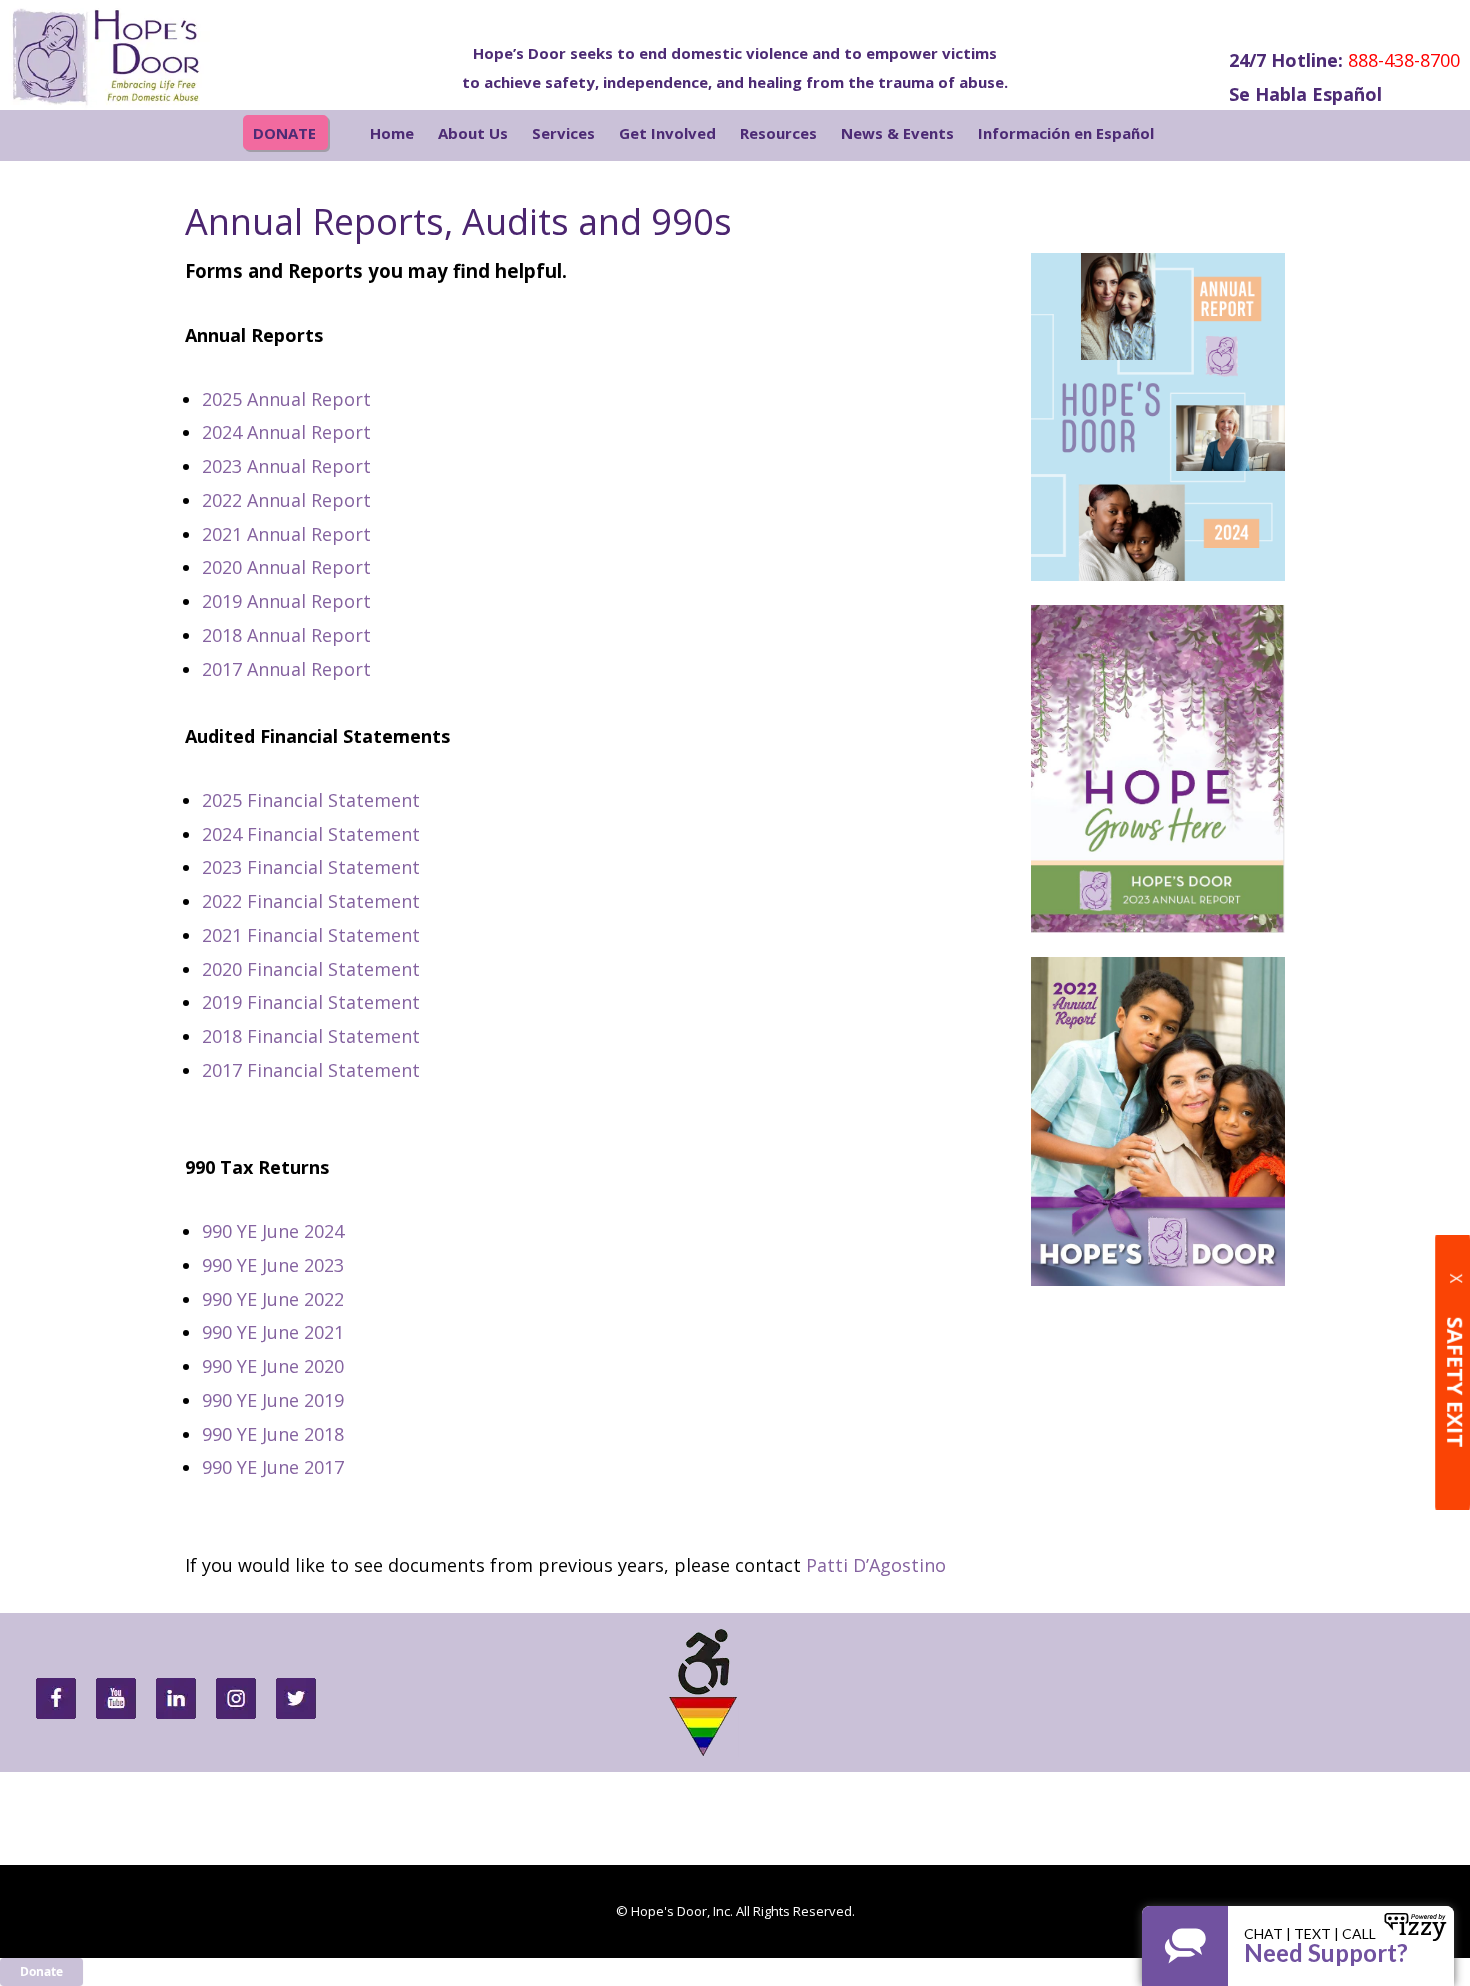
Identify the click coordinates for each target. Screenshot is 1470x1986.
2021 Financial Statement (311, 935)
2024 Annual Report (286, 432)
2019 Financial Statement (311, 1002)
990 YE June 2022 (273, 1299)
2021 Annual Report (286, 534)
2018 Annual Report (286, 635)
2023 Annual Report (286, 466)
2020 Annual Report (286, 567)
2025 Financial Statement (311, 800)
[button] (1198, 135)
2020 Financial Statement (311, 969)
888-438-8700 (1404, 60)
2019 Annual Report (286, 601)
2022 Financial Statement (311, 901)
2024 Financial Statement (311, 834)
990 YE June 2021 (273, 1332)
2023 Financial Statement (311, 867)
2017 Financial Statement (311, 1070)
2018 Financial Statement (311, 1036)
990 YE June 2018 (273, 1434)
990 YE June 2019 (275, 1400)
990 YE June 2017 (273, 1467)
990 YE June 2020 (273, 1366)
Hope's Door (140, 55)
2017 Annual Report (286, 669)
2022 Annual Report (286, 500)
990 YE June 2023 (273, 1265)
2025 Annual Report (286, 399)
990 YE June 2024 (273, 1231)
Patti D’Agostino (876, 1565)
